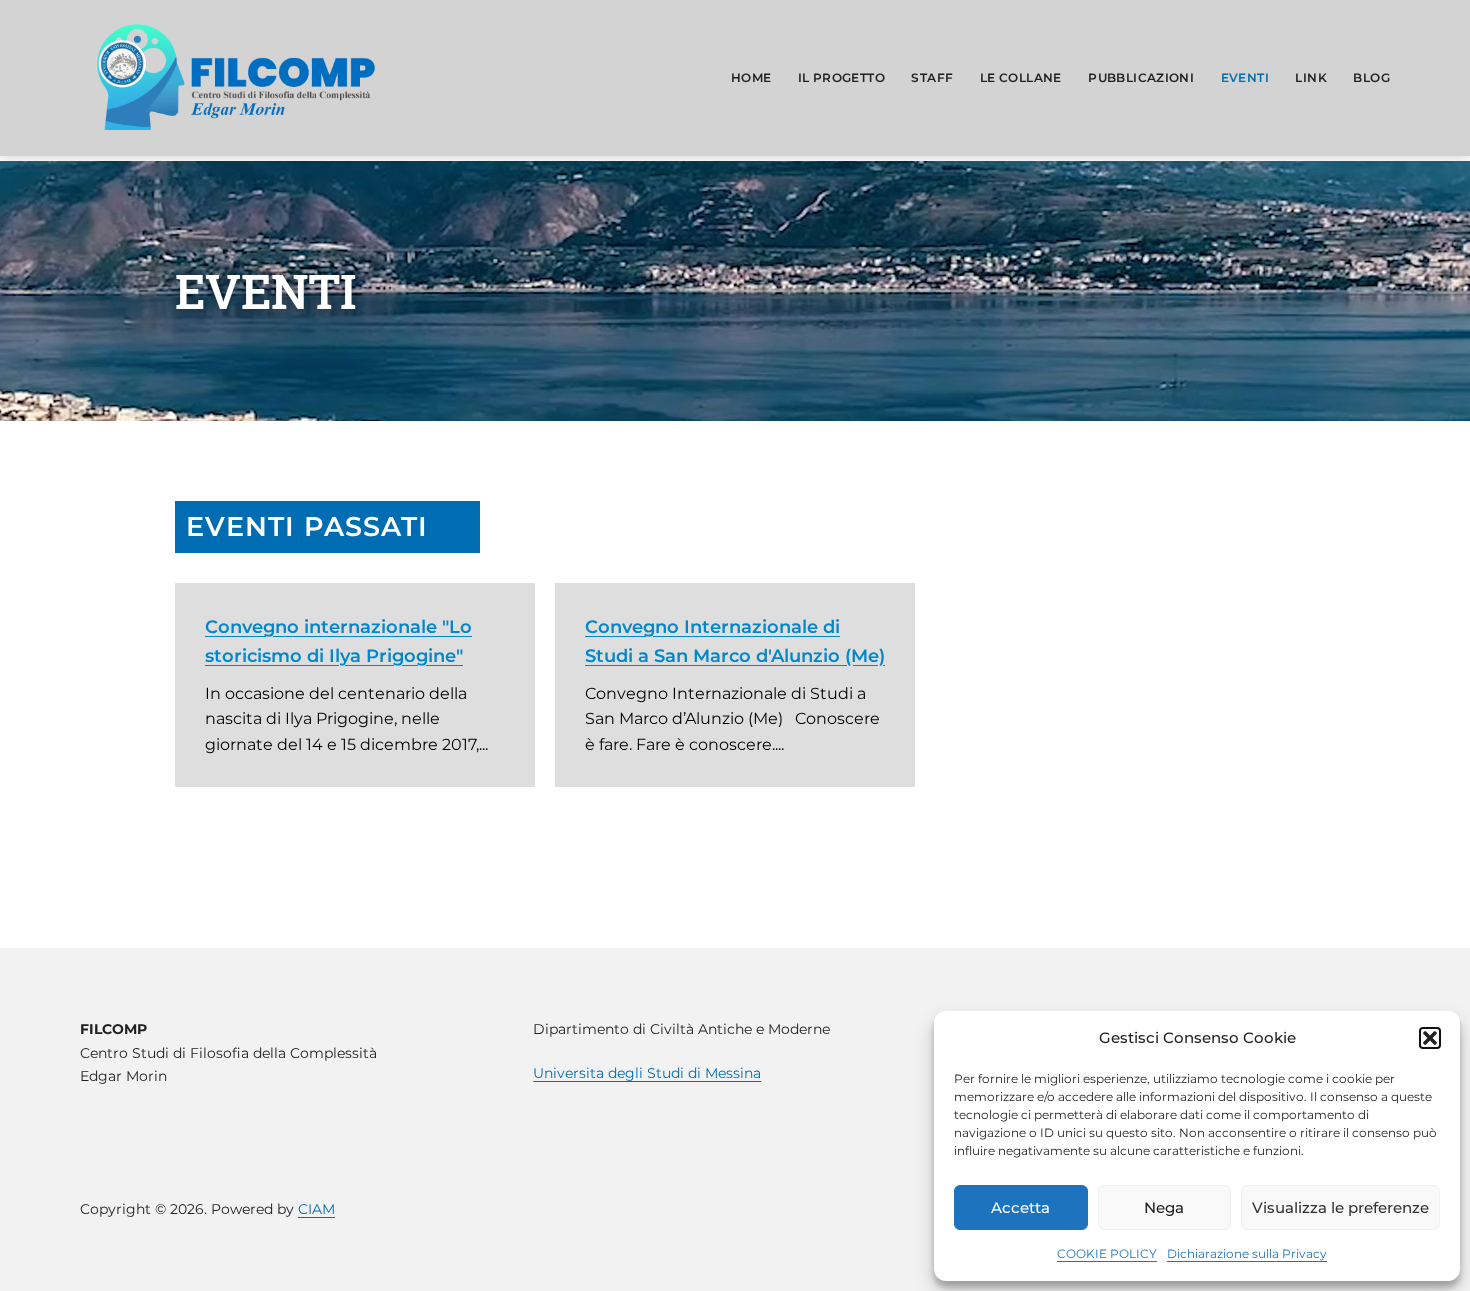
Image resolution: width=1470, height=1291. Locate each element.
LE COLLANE (1021, 77)
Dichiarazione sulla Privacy (1247, 1253)
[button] (1430, 1038)
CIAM (316, 1209)
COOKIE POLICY (1107, 1253)
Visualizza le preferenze (1340, 1207)
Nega (1164, 1207)
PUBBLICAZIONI (1141, 77)
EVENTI (1245, 77)
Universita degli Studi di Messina (647, 1073)
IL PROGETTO (841, 77)
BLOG (1371, 77)
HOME (751, 77)
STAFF (932, 77)
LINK (1311, 77)
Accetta (1020, 1207)
